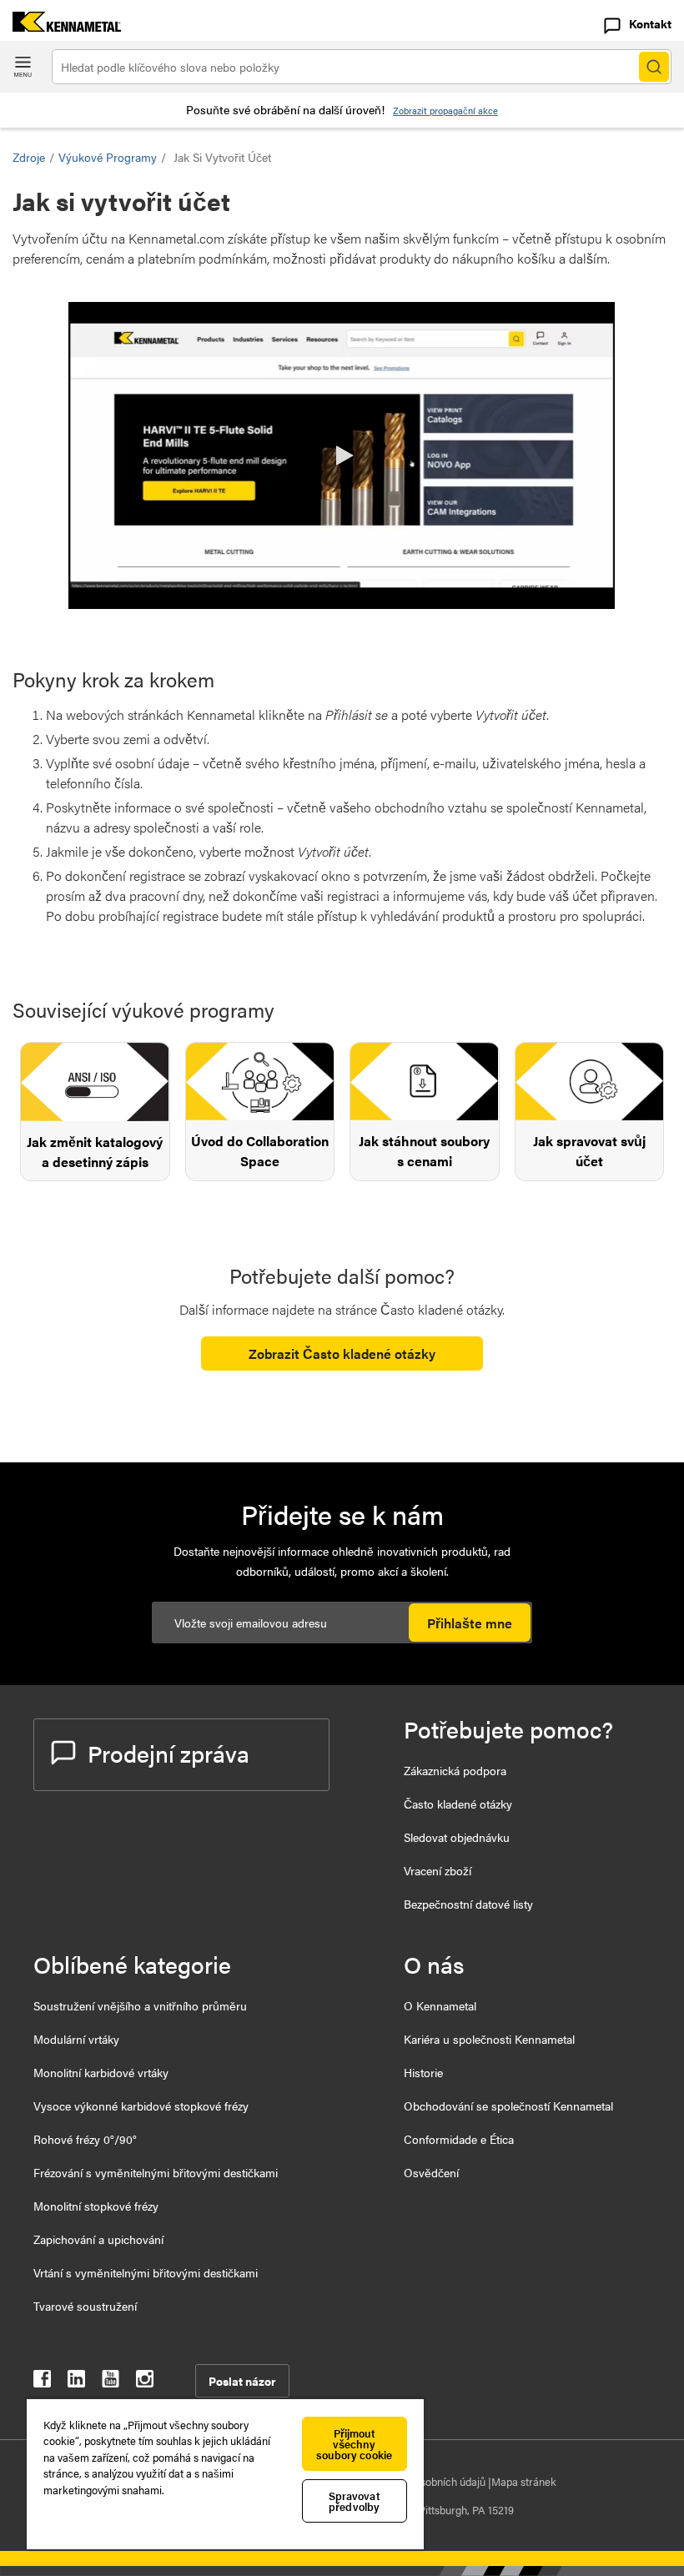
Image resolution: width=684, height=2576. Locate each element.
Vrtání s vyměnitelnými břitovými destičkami (146, 2272)
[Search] (654, 67)
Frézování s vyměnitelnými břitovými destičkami (156, 2172)
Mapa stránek (524, 2481)
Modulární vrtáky (76, 2039)
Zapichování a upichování (98, 2239)
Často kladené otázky (458, 1804)
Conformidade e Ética (459, 2139)
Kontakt (650, 23)
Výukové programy (108, 157)
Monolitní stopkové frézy (96, 2206)
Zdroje (29, 157)
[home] (60, 26)
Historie (423, 2072)
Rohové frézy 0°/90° (85, 2139)
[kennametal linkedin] (76, 2382)
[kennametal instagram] (145, 2382)
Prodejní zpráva (168, 1753)
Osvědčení (431, 2172)
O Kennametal (440, 2005)
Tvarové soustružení (85, 2306)
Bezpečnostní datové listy (468, 1904)
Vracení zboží (438, 1870)
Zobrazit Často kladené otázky (342, 1353)
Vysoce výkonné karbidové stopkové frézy (141, 2106)
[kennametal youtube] (111, 2382)
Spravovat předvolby (355, 2501)
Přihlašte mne (470, 1623)
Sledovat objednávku (457, 1837)
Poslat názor (242, 2381)
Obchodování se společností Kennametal (508, 2106)
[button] (342, 455)
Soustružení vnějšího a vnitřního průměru (140, 2005)
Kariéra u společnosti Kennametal (489, 2039)
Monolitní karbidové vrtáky (101, 2072)
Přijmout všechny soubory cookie (354, 2444)
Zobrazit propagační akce (445, 111)
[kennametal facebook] (42, 2382)
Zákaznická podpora (455, 1770)
